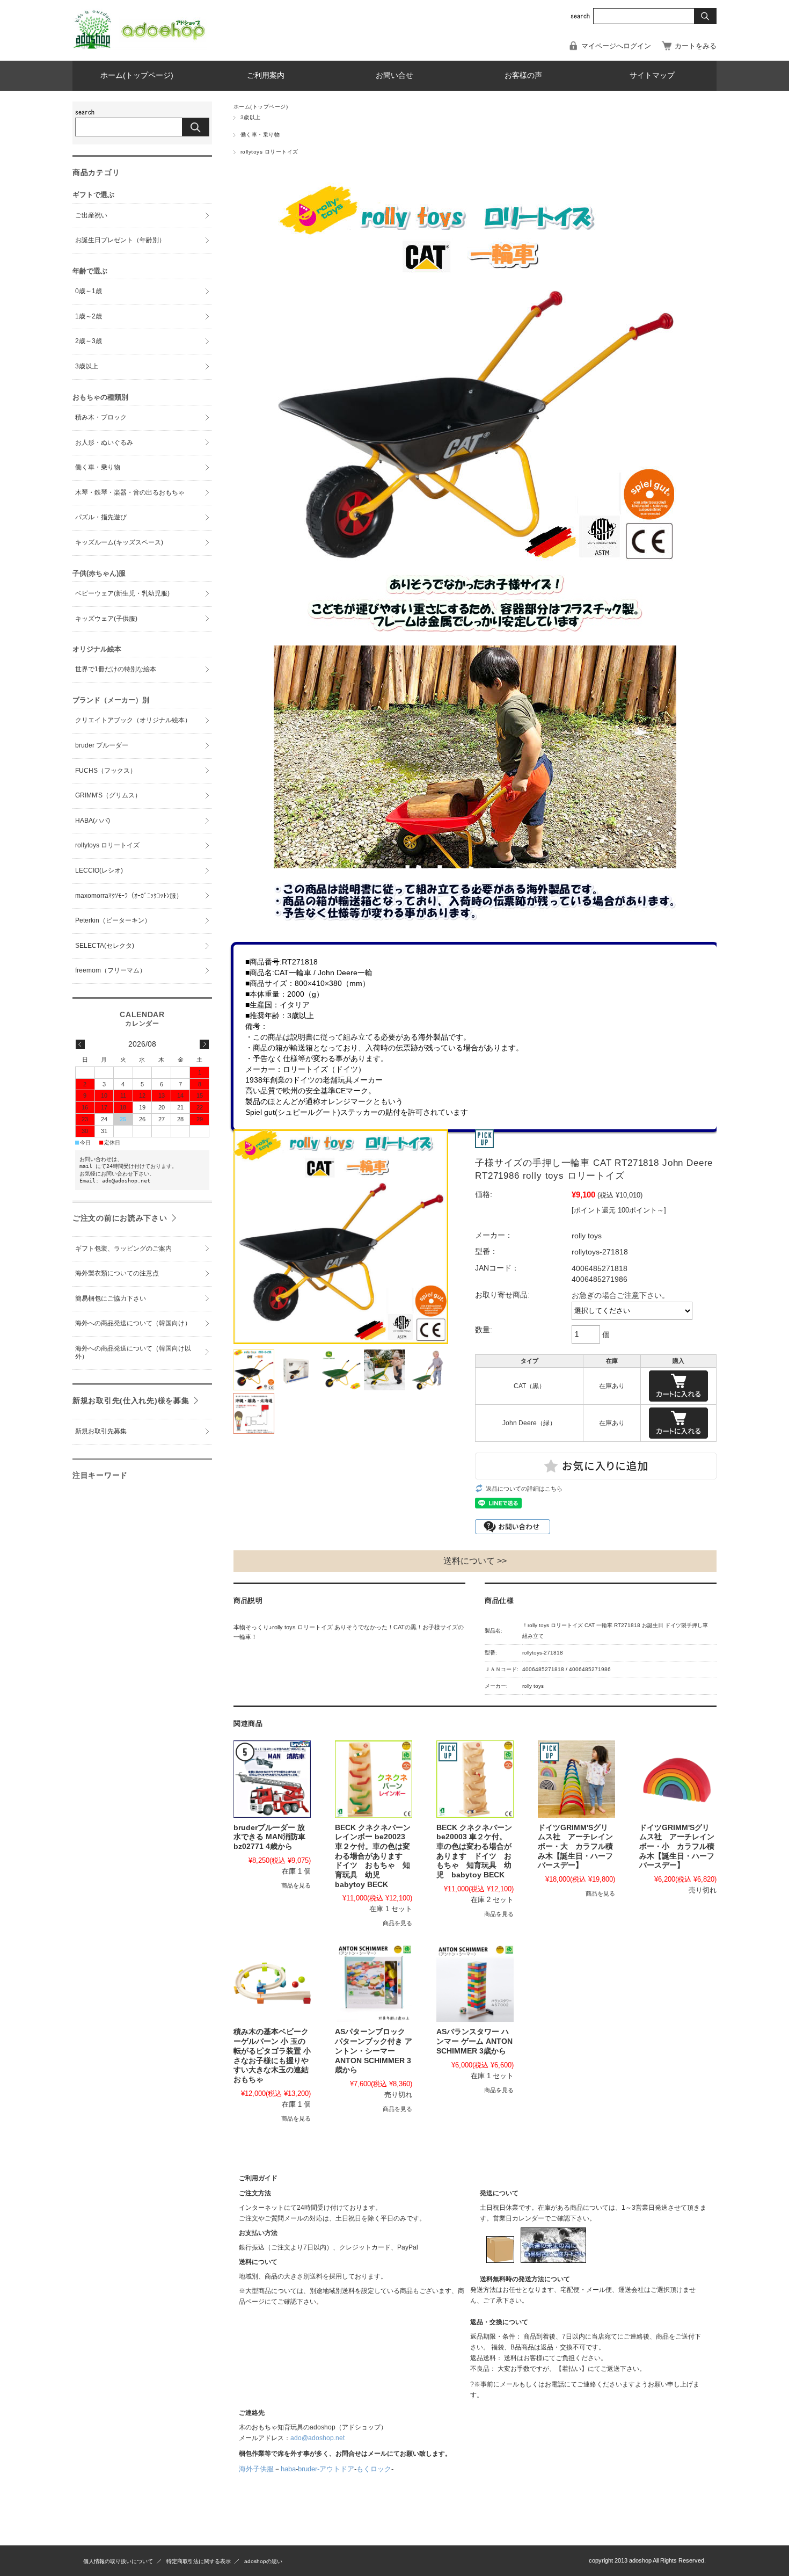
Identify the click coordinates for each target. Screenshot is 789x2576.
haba (288, 2469)
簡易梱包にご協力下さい (111, 1298)
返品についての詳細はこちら (524, 1489)
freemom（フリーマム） (111, 970)
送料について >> (475, 1561)
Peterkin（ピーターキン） (113, 920)
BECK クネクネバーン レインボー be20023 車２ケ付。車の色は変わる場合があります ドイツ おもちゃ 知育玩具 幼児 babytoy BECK (373, 1856)
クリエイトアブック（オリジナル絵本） (133, 720)
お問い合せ (394, 75)
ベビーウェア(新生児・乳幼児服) (122, 593)
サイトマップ (652, 75)
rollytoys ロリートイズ (269, 152)
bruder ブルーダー (102, 745)
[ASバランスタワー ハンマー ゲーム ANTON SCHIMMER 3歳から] (475, 1983)
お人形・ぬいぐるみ (104, 442)
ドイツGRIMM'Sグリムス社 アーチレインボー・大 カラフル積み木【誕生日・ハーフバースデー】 (575, 1847)
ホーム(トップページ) (137, 75)
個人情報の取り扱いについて (118, 2561)
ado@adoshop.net (317, 2438)
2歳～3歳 (89, 341)
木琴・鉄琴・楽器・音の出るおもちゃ (130, 492)
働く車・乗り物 (260, 135)
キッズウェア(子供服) (106, 619)
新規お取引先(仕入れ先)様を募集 (131, 1401)
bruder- (309, 2469)
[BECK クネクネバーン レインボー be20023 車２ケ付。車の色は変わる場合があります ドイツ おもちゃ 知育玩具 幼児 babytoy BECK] (374, 1779)
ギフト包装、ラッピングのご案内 (123, 1249)
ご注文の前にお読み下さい (120, 1218)
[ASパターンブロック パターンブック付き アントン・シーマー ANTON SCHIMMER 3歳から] (374, 1983)
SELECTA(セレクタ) (105, 946)
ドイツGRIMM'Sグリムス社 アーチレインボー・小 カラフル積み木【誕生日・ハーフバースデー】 (677, 1847)
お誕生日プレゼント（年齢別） (120, 240)
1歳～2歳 (89, 316)
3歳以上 (251, 117)
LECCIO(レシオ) (99, 870)
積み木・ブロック (101, 417)
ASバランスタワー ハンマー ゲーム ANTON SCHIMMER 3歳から (474, 2041)
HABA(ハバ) (93, 821)
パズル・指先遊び (101, 517)
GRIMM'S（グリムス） (108, 795)
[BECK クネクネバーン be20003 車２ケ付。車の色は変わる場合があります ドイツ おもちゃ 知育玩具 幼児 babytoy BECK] (475, 1779)
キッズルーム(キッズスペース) (119, 542)
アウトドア (337, 2469)
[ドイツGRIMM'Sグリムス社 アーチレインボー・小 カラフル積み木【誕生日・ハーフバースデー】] (678, 1779)
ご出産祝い (91, 215)
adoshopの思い (263, 2561)
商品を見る (296, 1885)
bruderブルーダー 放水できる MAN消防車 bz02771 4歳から (269, 1837)
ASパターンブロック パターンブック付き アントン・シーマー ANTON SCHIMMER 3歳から (374, 2051)
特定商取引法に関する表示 (199, 2561)
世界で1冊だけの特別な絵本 (116, 669)
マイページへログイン (616, 46)
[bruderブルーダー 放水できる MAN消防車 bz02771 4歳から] (272, 1779)
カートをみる (696, 46)
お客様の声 (523, 75)
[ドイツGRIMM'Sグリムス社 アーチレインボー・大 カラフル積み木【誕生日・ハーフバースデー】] (576, 1779)
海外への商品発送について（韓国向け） (133, 1323)
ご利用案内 (266, 75)
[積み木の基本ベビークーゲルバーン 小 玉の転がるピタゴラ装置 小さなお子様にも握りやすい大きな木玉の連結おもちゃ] (272, 1983)
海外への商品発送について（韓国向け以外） (133, 1353)
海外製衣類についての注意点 (117, 1273)
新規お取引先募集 (101, 1431)
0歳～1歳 (89, 291)
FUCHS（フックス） (106, 771)
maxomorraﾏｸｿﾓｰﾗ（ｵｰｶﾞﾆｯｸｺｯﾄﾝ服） (129, 896)
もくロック (374, 2469)
